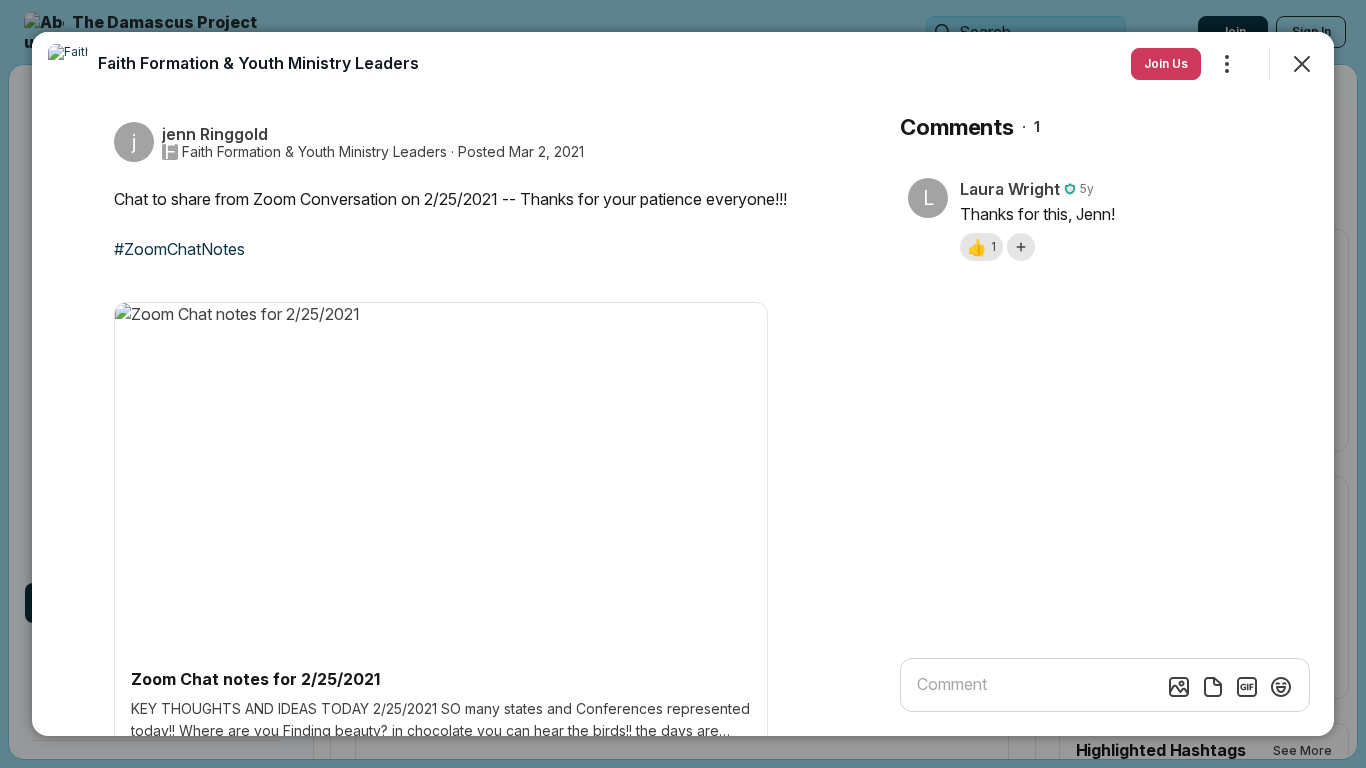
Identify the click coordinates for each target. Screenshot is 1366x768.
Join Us (1166, 63)
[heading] (258, 63)
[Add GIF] (1247, 687)
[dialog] (683, 384)
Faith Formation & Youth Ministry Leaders (314, 152)
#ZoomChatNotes (179, 249)
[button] (981, 247)
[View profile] (68, 64)
